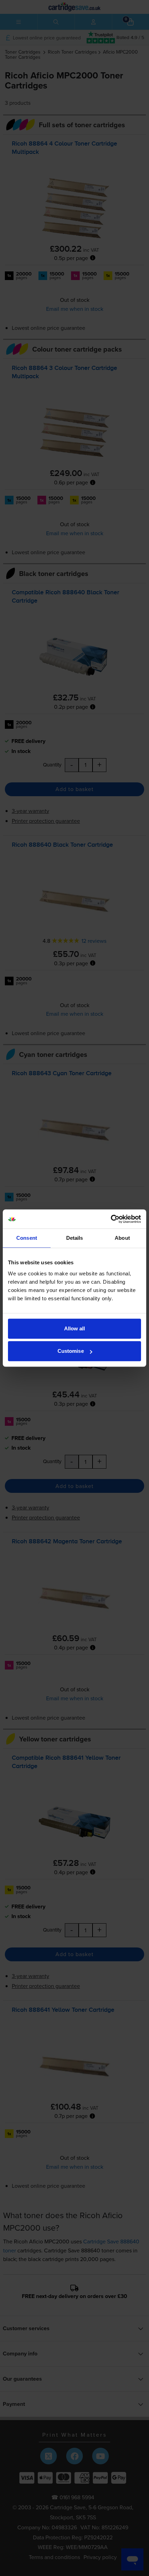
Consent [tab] (27, 1238)
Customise (71, 1351)
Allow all (75, 1328)
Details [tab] (75, 1238)
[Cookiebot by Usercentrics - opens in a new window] (111, 1219)
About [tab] (122, 1238)
